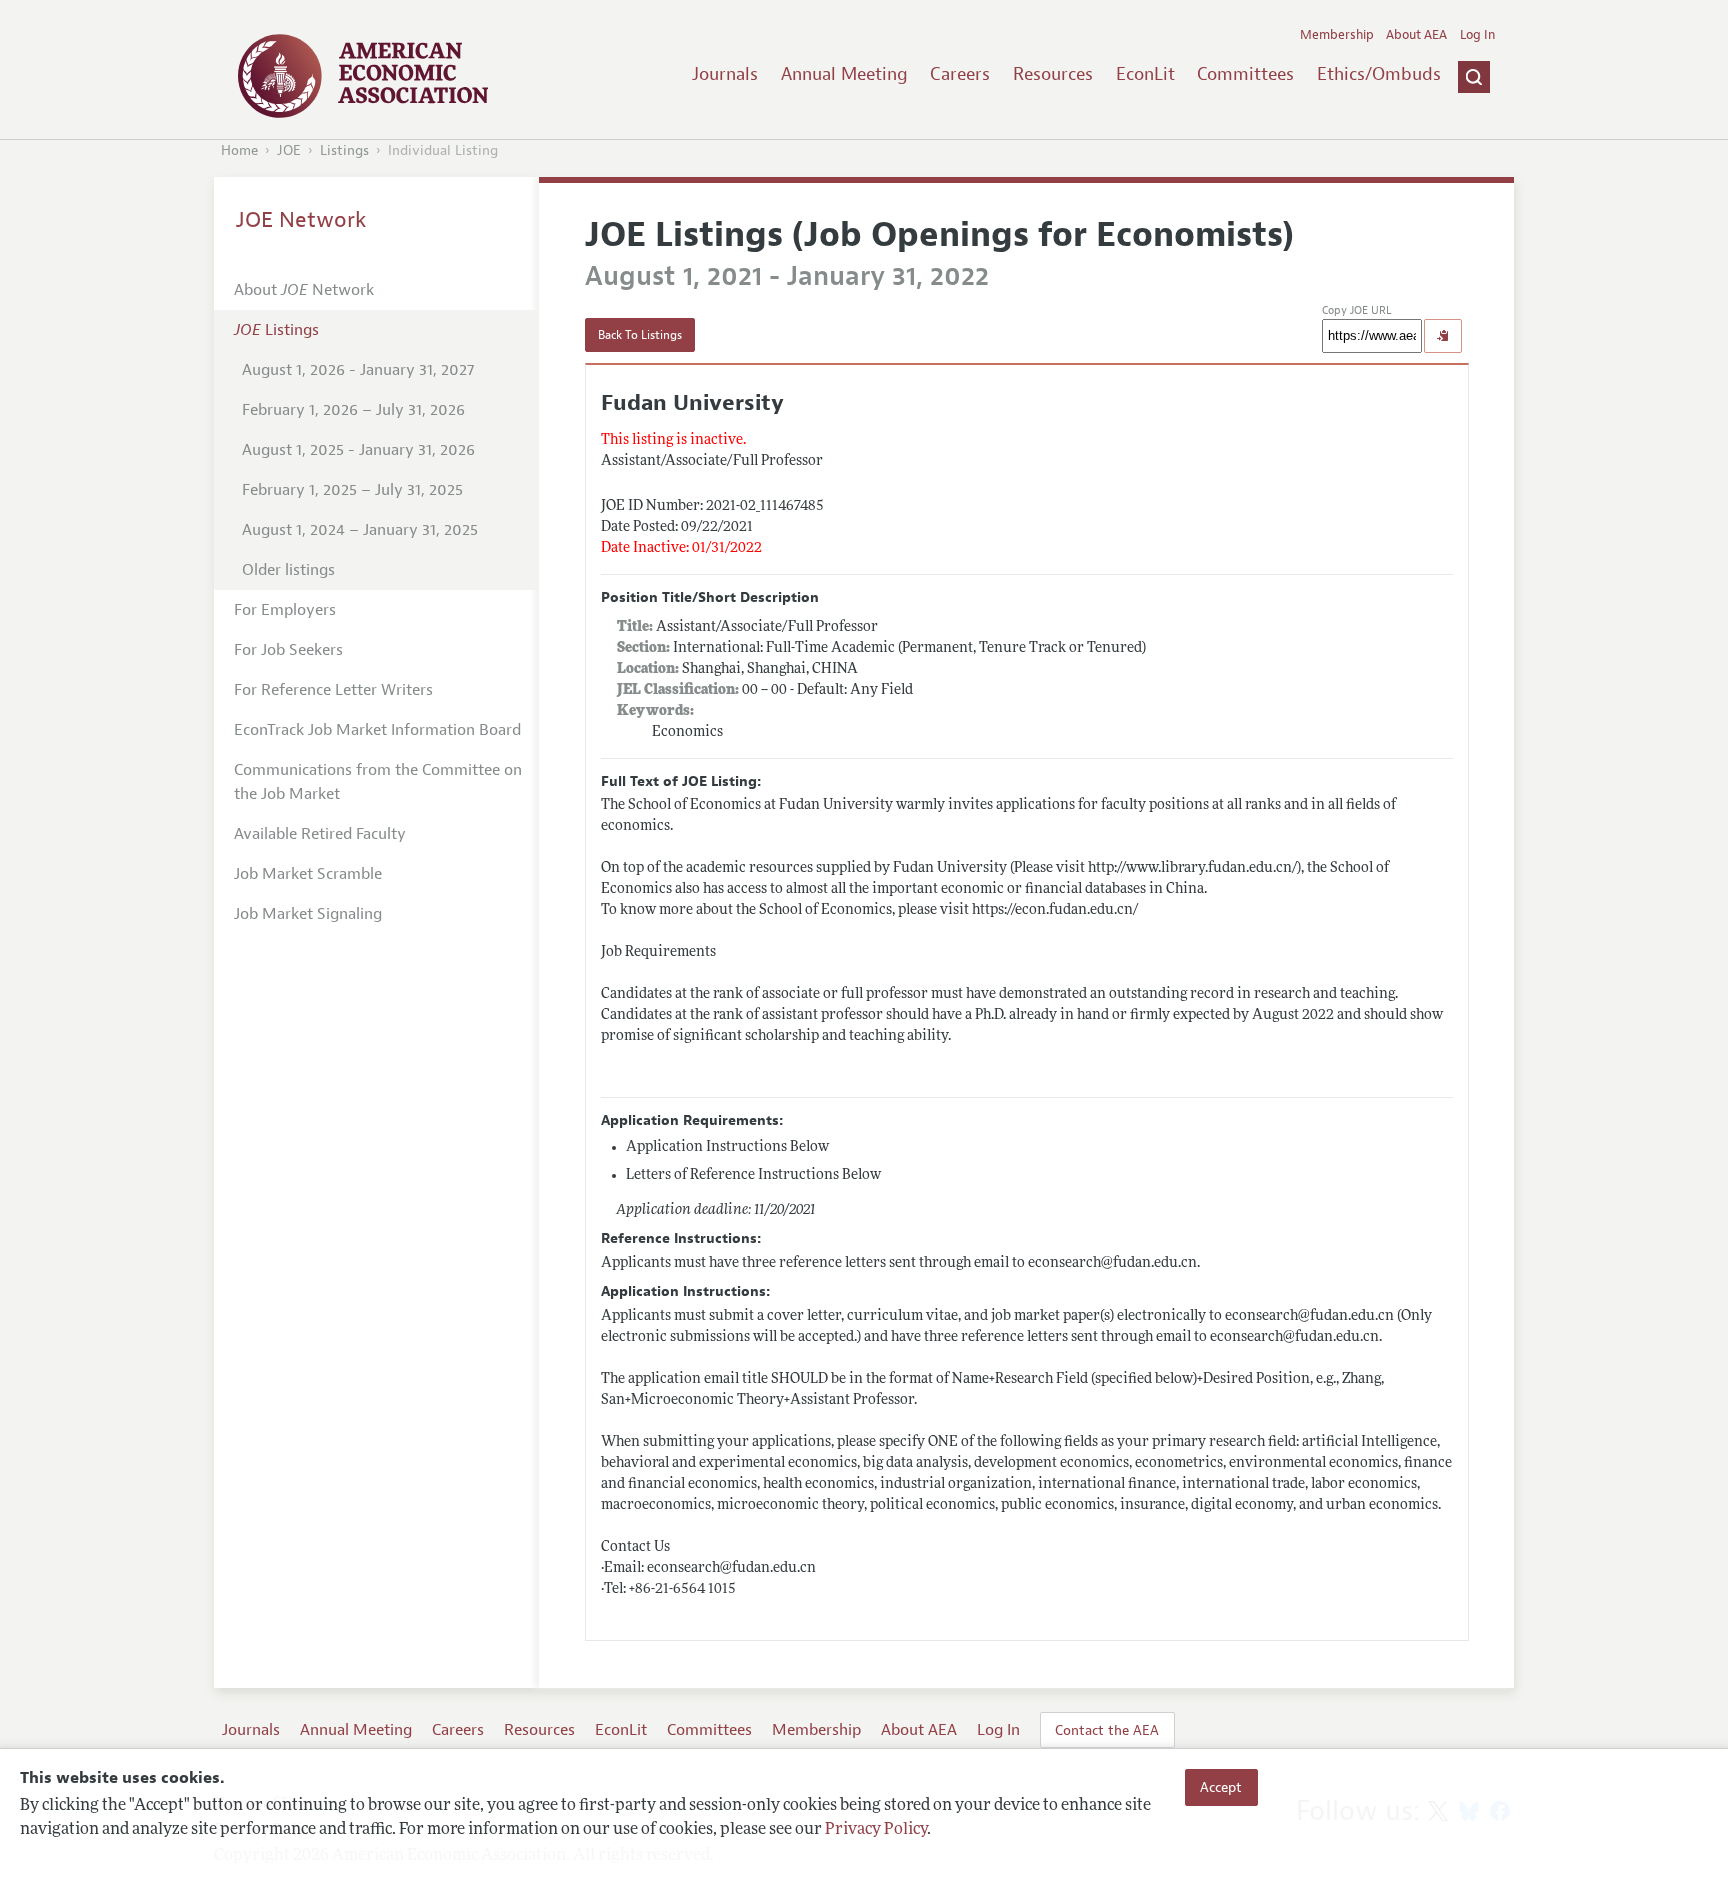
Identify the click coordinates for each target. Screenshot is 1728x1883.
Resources (1053, 74)
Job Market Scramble (308, 874)
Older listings (288, 570)
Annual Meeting (844, 74)
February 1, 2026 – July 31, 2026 (353, 410)
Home (239, 150)
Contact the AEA (1107, 1730)
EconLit (1145, 74)
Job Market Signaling (308, 914)
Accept (1221, 1787)
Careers (960, 74)
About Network (304, 290)
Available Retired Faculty (320, 834)
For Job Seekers (288, 650)
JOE (289, 150)
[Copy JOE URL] (1443, 336)
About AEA (1416, 35)
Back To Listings (640, 335)
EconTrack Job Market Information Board (377, 730)
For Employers (285, 610)
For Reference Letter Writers (333, 690)
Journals (725, 74)
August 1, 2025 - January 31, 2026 (358, 450)
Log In (1477, 35)
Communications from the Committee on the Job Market (378, 782)
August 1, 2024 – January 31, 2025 (360, 530)
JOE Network (301, 220)
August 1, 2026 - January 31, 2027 (358, 370)
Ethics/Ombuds (1379, 74)
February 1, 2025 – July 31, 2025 (352, 490)
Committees (1245, 74)
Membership (1337, 35)
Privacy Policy (876, 1830)
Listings (344, 150)
